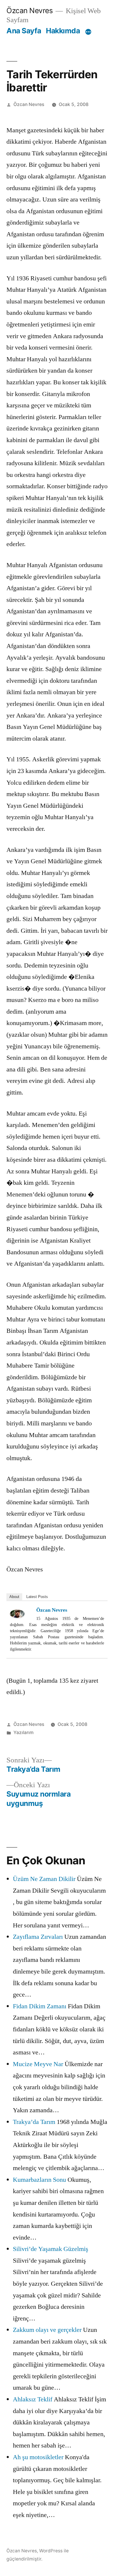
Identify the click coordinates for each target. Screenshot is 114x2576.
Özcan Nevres (30, 11)
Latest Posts (37, 1597)
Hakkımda (63, 31)
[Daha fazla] (88, 32)
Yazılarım (24, 1732)
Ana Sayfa (24, 31)
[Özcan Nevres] (22, 1614)
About (14, 1597)
